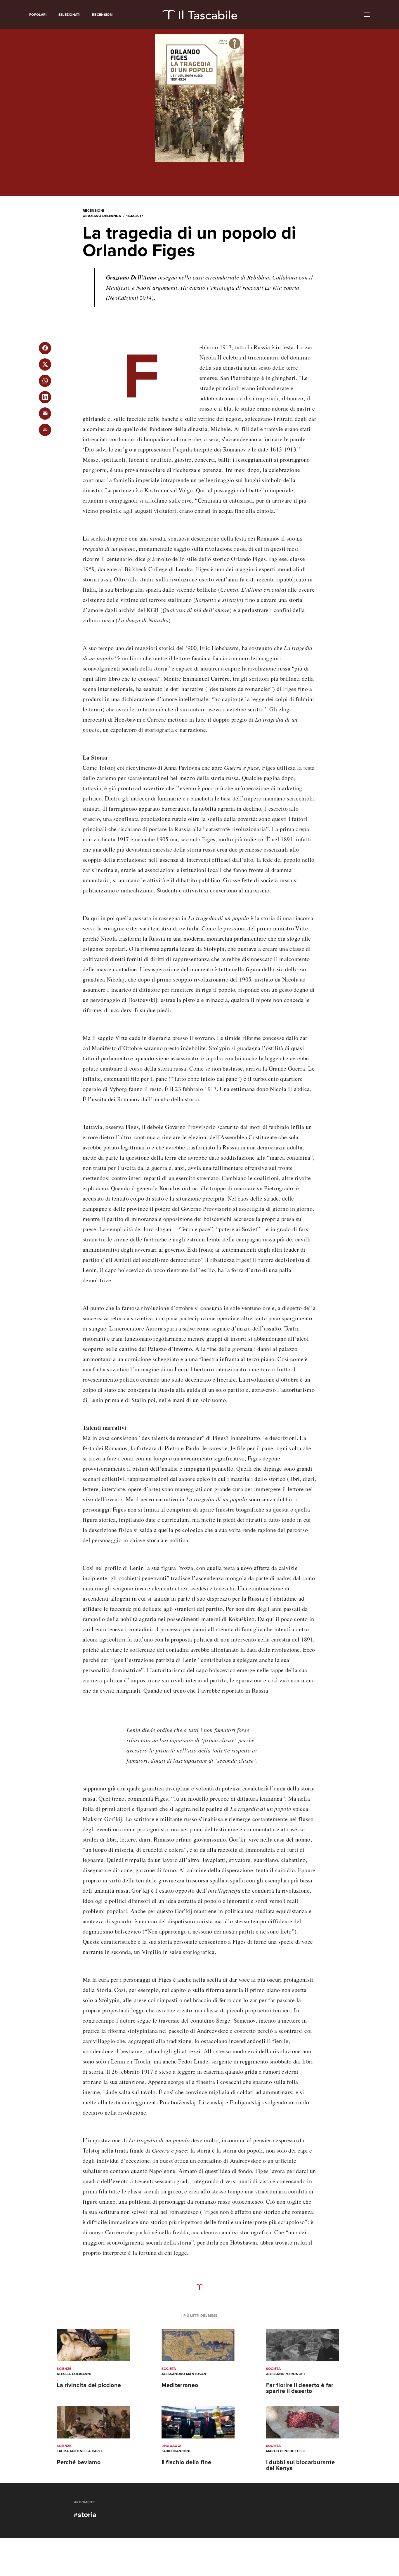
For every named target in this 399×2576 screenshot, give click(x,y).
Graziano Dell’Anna (102, 216)
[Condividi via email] (45, 414)
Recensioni (103, 15)
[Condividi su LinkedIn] (45, 397)
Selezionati (70, 15)
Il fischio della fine (187, 2462)
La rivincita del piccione (89, 2385)
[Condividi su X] (45, 364)
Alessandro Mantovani (184, 2374)
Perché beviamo (78, 2462)
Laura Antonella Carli (79, 2451)
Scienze (64, 2369)
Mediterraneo (180, 2385)
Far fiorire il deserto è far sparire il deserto (300, 2388)
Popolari (38, 15)
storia (87, 2515)
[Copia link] (45, 430)
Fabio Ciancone (176, 2451)
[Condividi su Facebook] (45, 348)
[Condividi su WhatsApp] (45, 381)
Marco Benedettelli (286, 2451)
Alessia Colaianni (74, 2374)
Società (169, 2369)
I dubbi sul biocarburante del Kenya (301, 2465)
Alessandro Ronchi (285, 2374)
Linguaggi (171, 2446)
